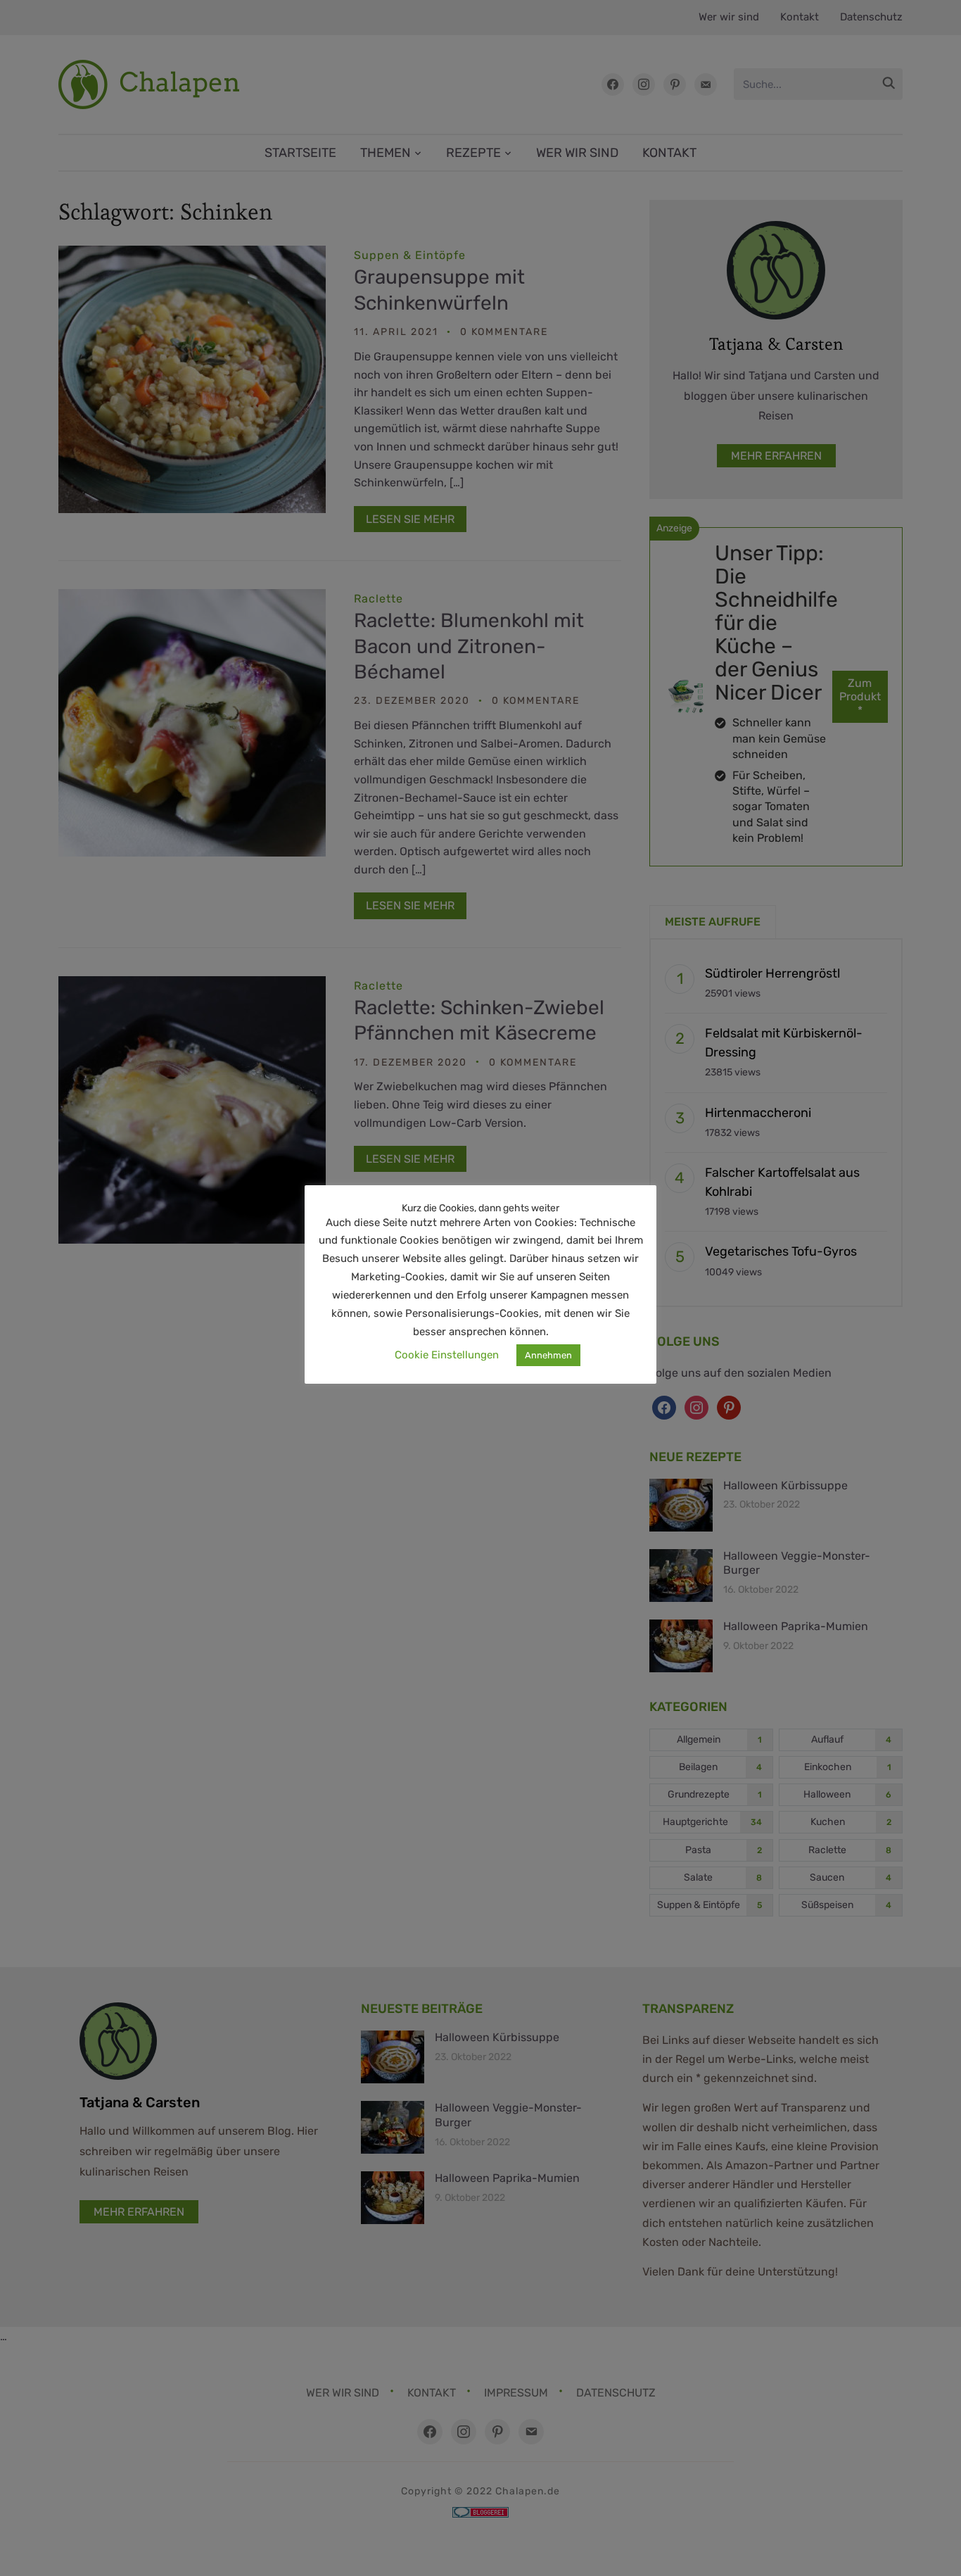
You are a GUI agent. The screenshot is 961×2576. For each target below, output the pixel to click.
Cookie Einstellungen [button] (447, 1355)
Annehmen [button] (548, 1355)
